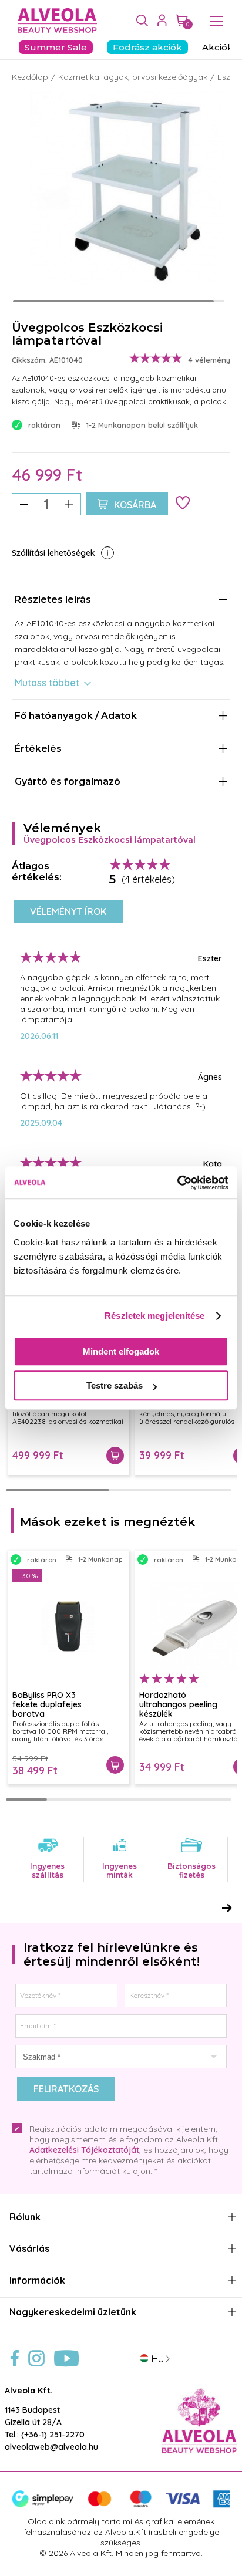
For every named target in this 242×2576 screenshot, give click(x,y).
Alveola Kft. (29, 2391)
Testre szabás (115, 1385)
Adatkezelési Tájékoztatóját (84, 2150)
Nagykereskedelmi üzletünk (73, 2312)
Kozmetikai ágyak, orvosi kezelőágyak (133, 77)
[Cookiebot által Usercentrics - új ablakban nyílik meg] (177, 1183)
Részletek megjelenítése (154, 1316)
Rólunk (25, 2217)
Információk (37, 2280)
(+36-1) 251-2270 (53, 2435)
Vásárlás (29, 2249)
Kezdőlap (30, 77)
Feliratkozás (66, 2089)
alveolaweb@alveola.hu (51, 2447)
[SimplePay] (121, 2505)
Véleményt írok (68, 911)
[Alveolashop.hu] (54, 21)
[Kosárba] (115, 1456)
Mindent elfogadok (121, 1351)
